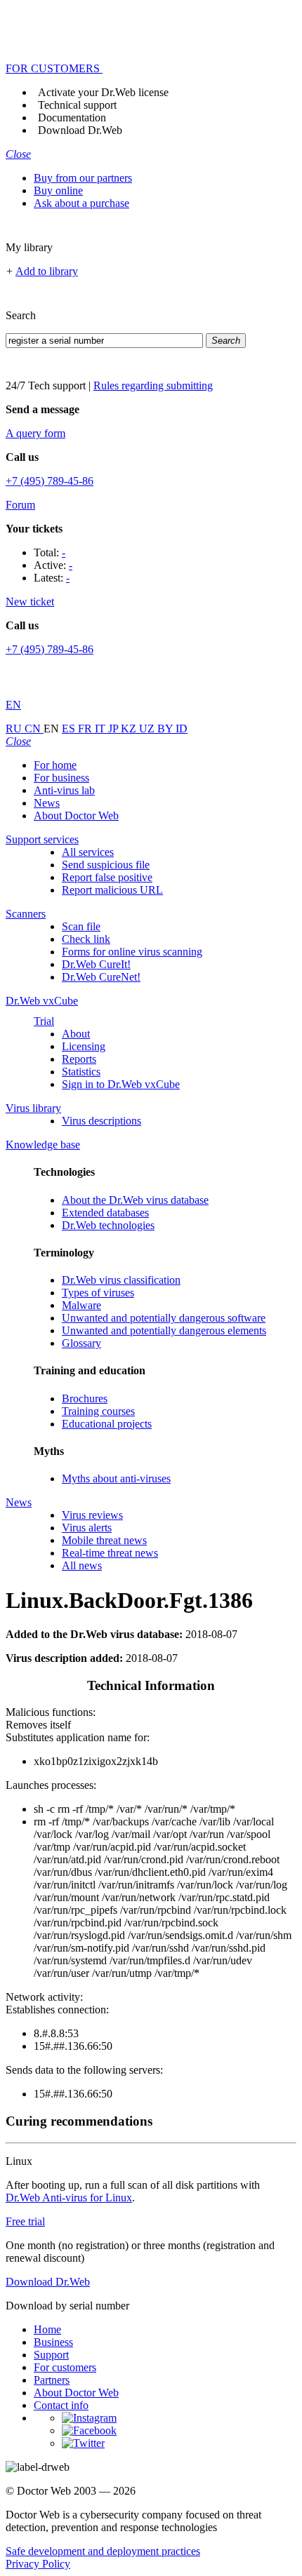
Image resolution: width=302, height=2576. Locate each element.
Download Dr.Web (80, 130)
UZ (148, 729)
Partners (52, 2380)
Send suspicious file (106, 865)
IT (101, 729)
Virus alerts (87, 1528)
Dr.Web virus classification (121, 1280)
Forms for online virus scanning (132, 952)
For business (61, 778)
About (76, 1034)
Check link (86, 939)
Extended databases (105, 1213)
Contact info (61, 2405)
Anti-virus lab (64, 790)
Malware (81, 1305)
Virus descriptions (101, 1121)
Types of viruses (98, 1293)
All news (82, 1565)
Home (47, 2329)
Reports (79, 1059)
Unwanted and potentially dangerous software (164, 1318)
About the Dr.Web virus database (135, 1200)
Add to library (47, 271)
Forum (20, 505)
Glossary (81, 1343)
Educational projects (107, 1424)
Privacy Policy (38, 2564)
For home (55, 765)
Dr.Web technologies (108, 1225)
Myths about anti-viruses (116, 1478)
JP (114, 729)
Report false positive (107, 877)
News (47, 803)
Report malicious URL (112, 890)
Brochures (85, 1398)
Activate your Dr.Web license (103, 92)
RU (15, 729)
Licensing (84, 1046)
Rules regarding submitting (153, 385)
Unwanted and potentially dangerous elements (164, 1330)
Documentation (72, 118)
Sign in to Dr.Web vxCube (121, 1084)
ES (70, 729)
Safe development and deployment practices (103, 2551)
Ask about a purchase (81, 203)
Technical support (77, 105)
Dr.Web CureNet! (101, 977)
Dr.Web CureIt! (96, 964)
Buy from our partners (83, 178)
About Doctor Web (76, 816)
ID (182, 729)
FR (86, 729)
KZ (130, 729)
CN (34, 729)
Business (53, 2342)
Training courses (98, 1411)
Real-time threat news (110, 1553)
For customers (65, 2367)
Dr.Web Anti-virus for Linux (69, 2198)
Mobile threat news (104, 1540)
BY (166, 729)
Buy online (58, 190)
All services (88, 852)
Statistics (81, 1072)
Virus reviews (92, 1515)
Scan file (81, 926)
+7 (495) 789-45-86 (50, 481)
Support (51, 2355)
